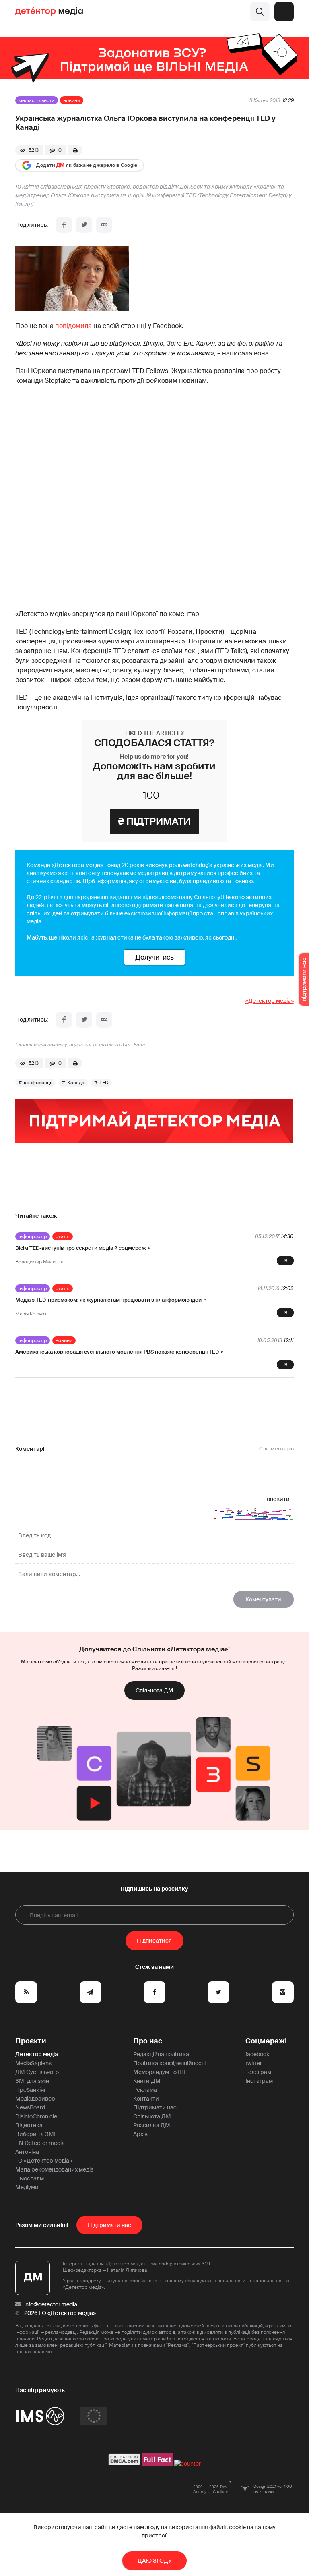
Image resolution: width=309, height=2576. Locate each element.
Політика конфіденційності (169, 2063)
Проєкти (31, 2041)
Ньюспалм (30, 2178)
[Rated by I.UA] (187, 2464)
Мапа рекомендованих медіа (55, 2169)
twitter (254, 2063)
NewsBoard (30, 2107)
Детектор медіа (37, 2054)
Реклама (145, 2090)
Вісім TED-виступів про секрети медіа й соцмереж (81, 1248)
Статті (63, 1236)
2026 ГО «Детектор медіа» (60, 2313)
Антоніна (27, 2152)
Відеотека (29, 2125)
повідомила (73, 326)
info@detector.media (51, 2304)
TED (104, 1083)
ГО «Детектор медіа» (44, 2161)
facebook (257, 2054)
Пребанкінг (31, 2090)
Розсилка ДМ (152, 2125)
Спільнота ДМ (154, 1690)
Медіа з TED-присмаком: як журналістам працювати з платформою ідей (108, 1300)
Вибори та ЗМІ (35, 2134)
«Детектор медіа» (270, 1001)
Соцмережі (266, 2041)
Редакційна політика (161, 2054)
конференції (38, 1083)
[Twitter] (84, 225)
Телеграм (258, 2072)
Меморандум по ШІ (159, 2072)
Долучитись (154, 957)
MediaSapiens (33, 2063)
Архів (140, 2134)
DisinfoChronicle (36, 2116)
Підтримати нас (155, 2107)
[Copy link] (104, 225)
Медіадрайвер (35, 2099)
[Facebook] (64, 225)
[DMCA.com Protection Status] (125, 2464)
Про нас (148, 2041)
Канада (76, 1083)
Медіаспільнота (37, 100)
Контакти (146, 2099)
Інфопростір (33, 1236)
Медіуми (27, 2187)
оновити (278, 1499)
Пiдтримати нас (109, 2225)
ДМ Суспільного (37, 2072)
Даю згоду (155, 2561)
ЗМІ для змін (32, 2081)
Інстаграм (259, 2081)
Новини (72, 100)
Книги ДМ (147, 2081)
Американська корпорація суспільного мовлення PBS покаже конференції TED (117, 1352)
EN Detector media (40, 2143)
